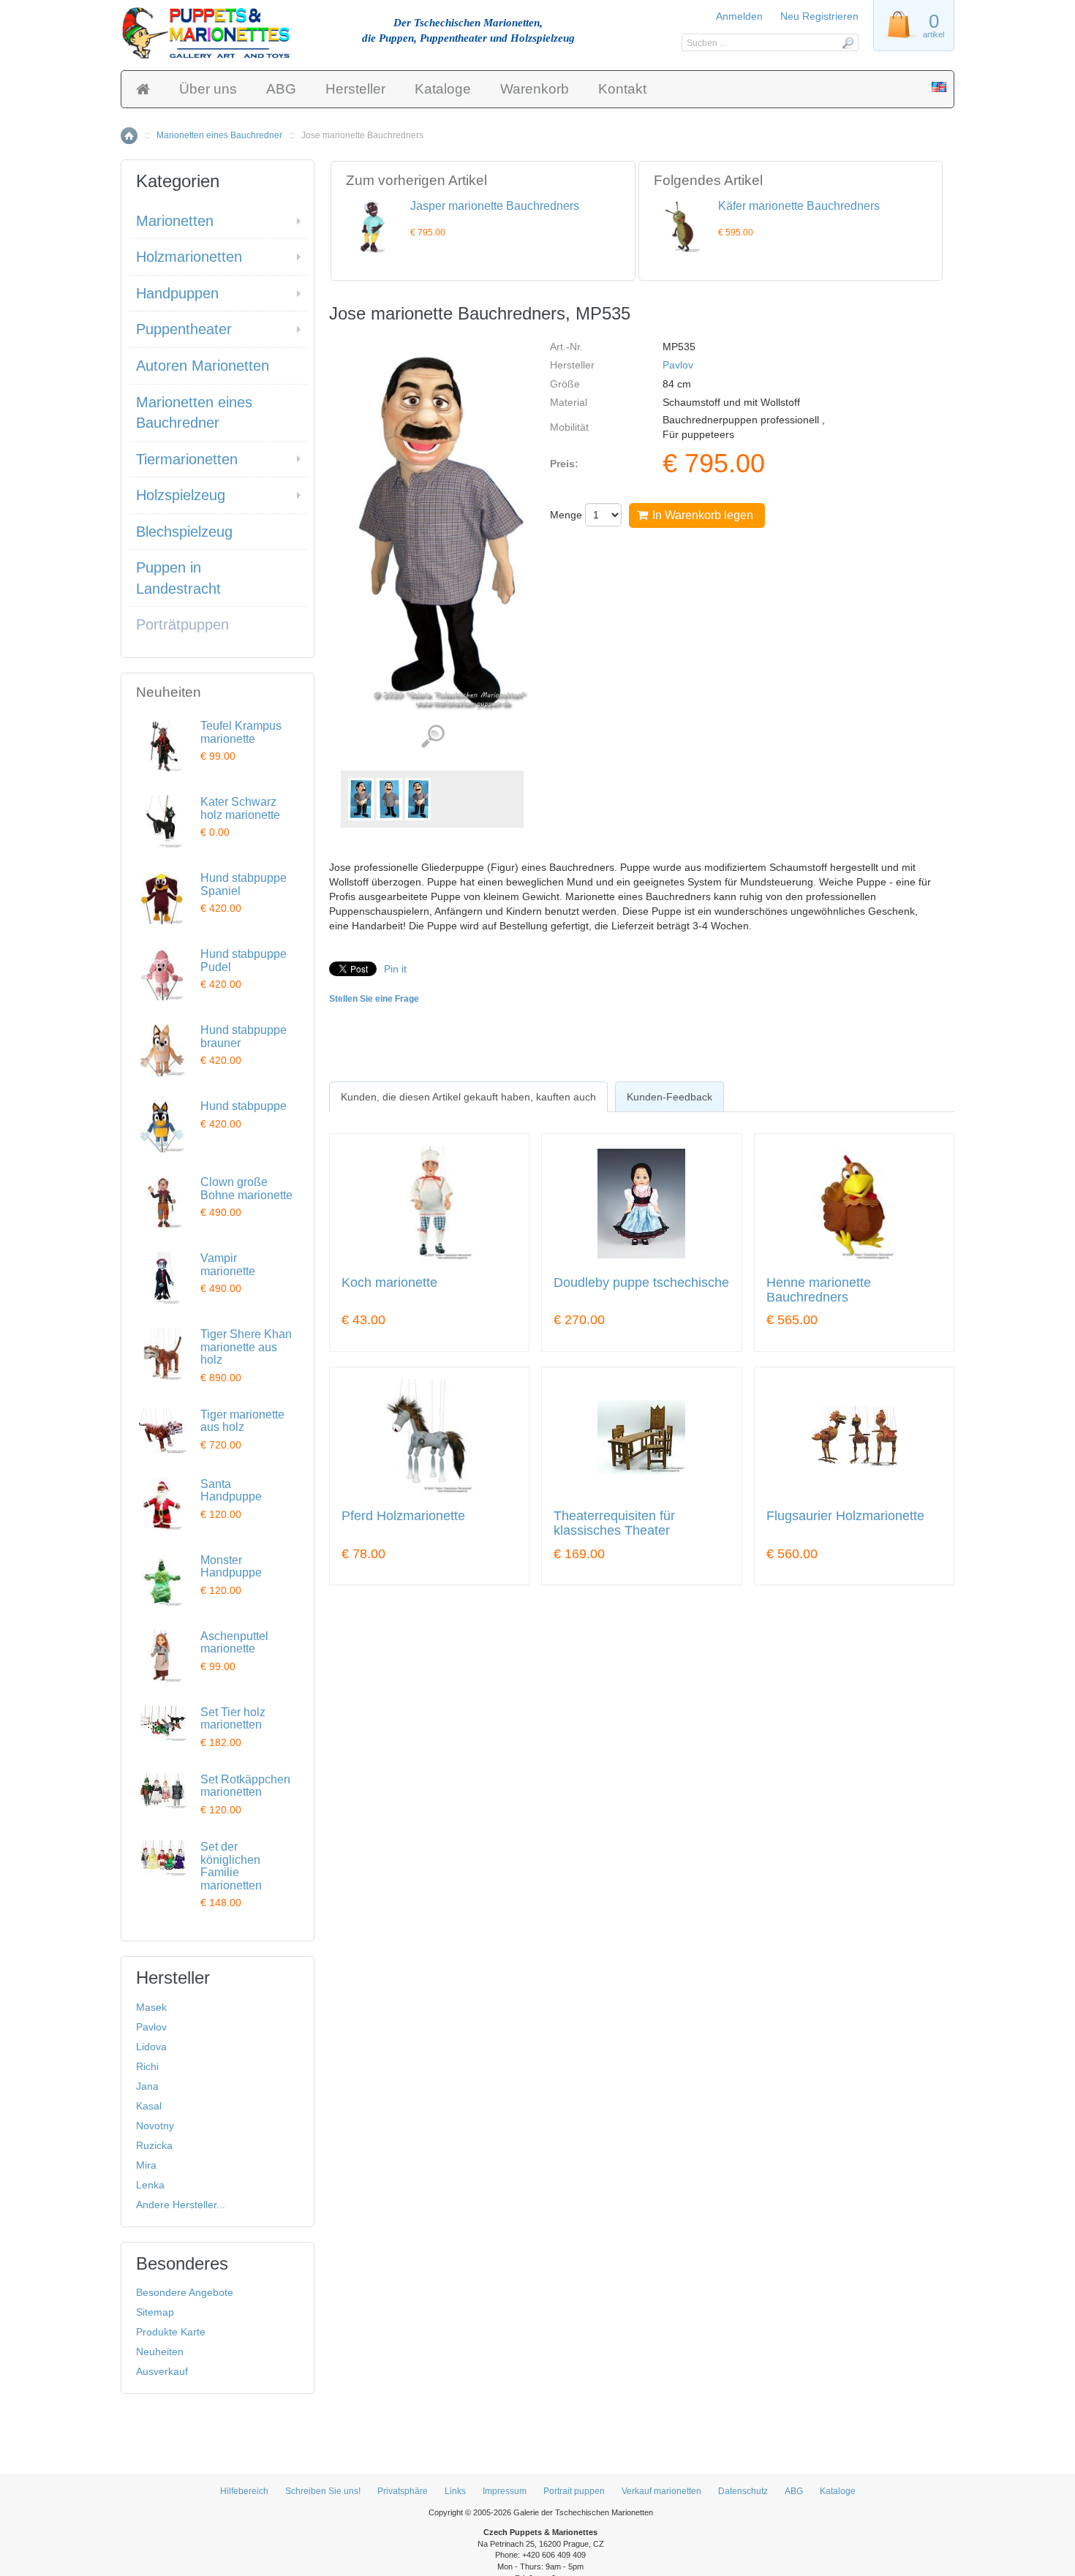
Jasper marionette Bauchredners (495, 206)
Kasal (149, 2106)
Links (455, 2491)
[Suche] (847, 42)
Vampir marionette (228, 1265)
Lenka (150, 2185)
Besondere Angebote (185, 2292)
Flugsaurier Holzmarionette (845, 1516)
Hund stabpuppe (244, 1106)
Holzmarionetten (189, 257)
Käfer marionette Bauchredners (799, 206)
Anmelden (739, 16)
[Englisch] (939, 88)
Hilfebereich (244, 2491)
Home (129, 136)
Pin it (395, 969)
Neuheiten (160, 2352)
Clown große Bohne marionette (246, 1189)
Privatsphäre (403, 2491)
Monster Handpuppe (231, 1567)
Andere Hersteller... (181, 2205)
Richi (147, 2066)
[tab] (468, 1097)
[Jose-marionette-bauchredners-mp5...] (361, 799)
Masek (151, 2007)
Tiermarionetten (187, 459)
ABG (281, 89)
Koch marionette (389, 1283)
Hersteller (355, 89)
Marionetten (175, 221)
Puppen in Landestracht (178, 578)
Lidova (151, 2047)
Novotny (155, 2126)
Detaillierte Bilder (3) (433, 737)
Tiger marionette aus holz (242, 1421)
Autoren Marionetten (203, 366)
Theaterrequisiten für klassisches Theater (614, 1523)
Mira (146, 2165)
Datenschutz (743, 2491)
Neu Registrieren (819, 16)
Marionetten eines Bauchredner (219, 135)
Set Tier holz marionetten (233, 1719)
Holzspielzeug (181, 495)
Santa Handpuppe (231, 1491)
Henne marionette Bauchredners (819, 1290)
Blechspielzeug (184, 532)
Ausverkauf (162, 2371)
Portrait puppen (574, 2491)
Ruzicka (154, 2145)
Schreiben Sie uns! (323, 2491)
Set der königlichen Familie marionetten (231, 1866)
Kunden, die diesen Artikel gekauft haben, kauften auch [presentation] (468, 1097)
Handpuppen (177, 293)
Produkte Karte (171, 2332)
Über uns (208, 89)
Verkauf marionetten (661, 2491)
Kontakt (622, 89)
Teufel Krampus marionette (241, 732)
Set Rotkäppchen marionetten (245, 1786)
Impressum (505, 2491)
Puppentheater (184, 329)
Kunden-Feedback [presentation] (669, 1097)
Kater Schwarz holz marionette (240, 808)
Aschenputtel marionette (234, 1643)
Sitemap (155, 2312)
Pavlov (678, 365)
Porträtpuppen (182, 624)
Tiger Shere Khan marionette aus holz (246, 1347)
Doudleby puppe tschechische (641, 1283)
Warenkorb (535, 89)
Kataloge (443, 89)
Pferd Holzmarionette (403, 1516)
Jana (147, 2086)
